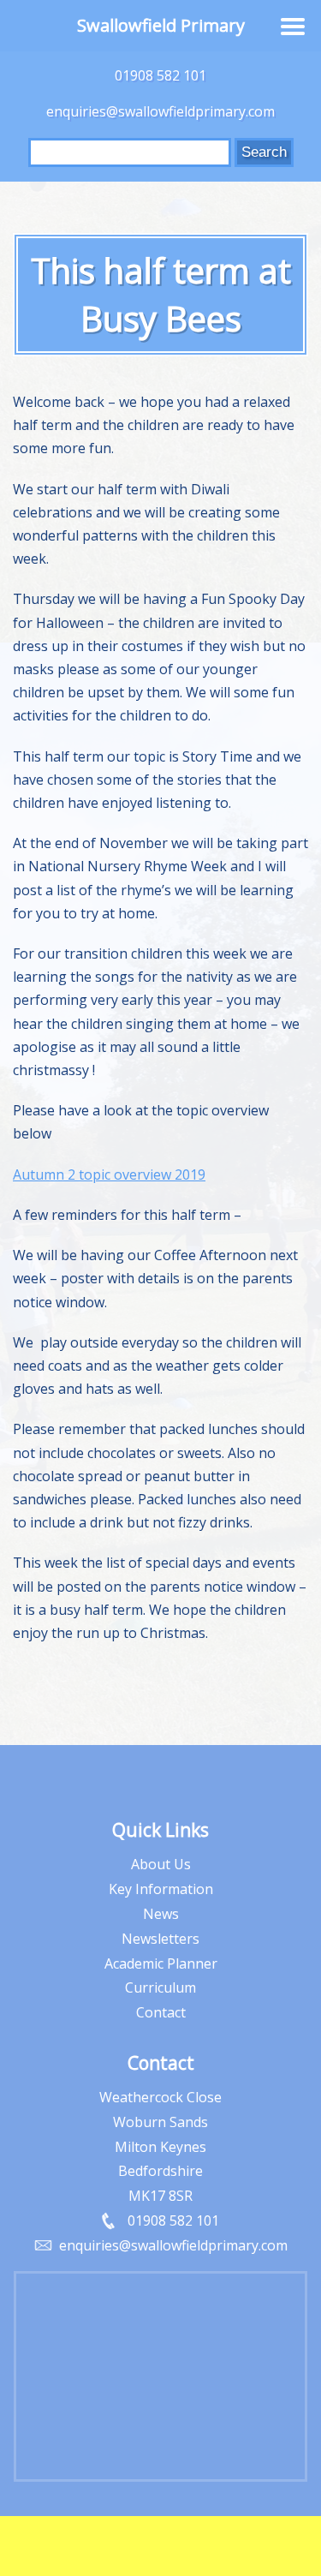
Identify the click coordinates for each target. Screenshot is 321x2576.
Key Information (161, 1889)
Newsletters (160, 1939)
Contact (161, 2012)
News (161, 1914)
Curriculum (160, 1987)
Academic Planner (161, 1963)
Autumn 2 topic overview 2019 (109, 1174)
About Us (161, 1864)
